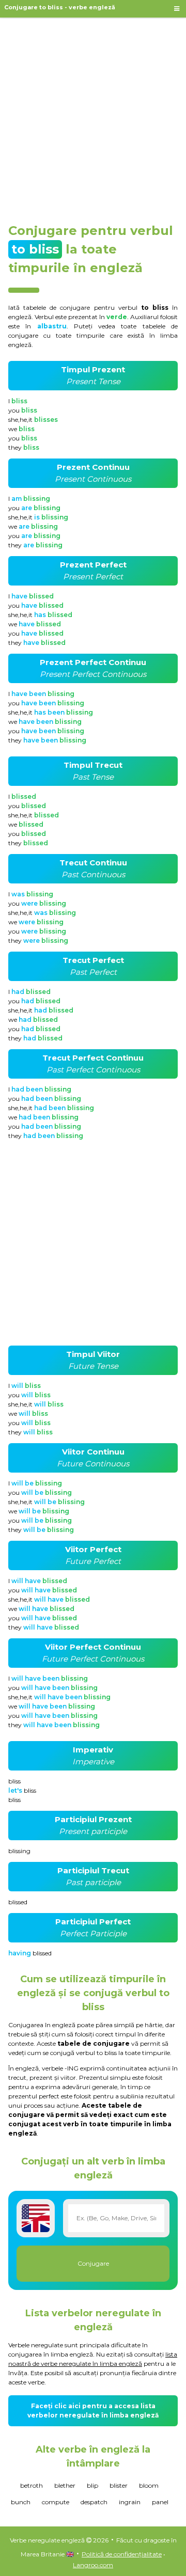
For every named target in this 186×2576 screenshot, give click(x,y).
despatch (94, 2502)
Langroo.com (93, 2565)
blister (119, 2485)
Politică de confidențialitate (122, 2554)
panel (160, 2502)
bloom (149, 2485)
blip (92, 2485)
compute (56, 2502)
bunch (21, 2502)
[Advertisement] (93, 116)
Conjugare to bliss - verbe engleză (60, 7)
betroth (32, 2485)
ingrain (130, 2502)
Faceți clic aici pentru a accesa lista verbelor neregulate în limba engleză (93, 2411)
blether (65, 2485)
